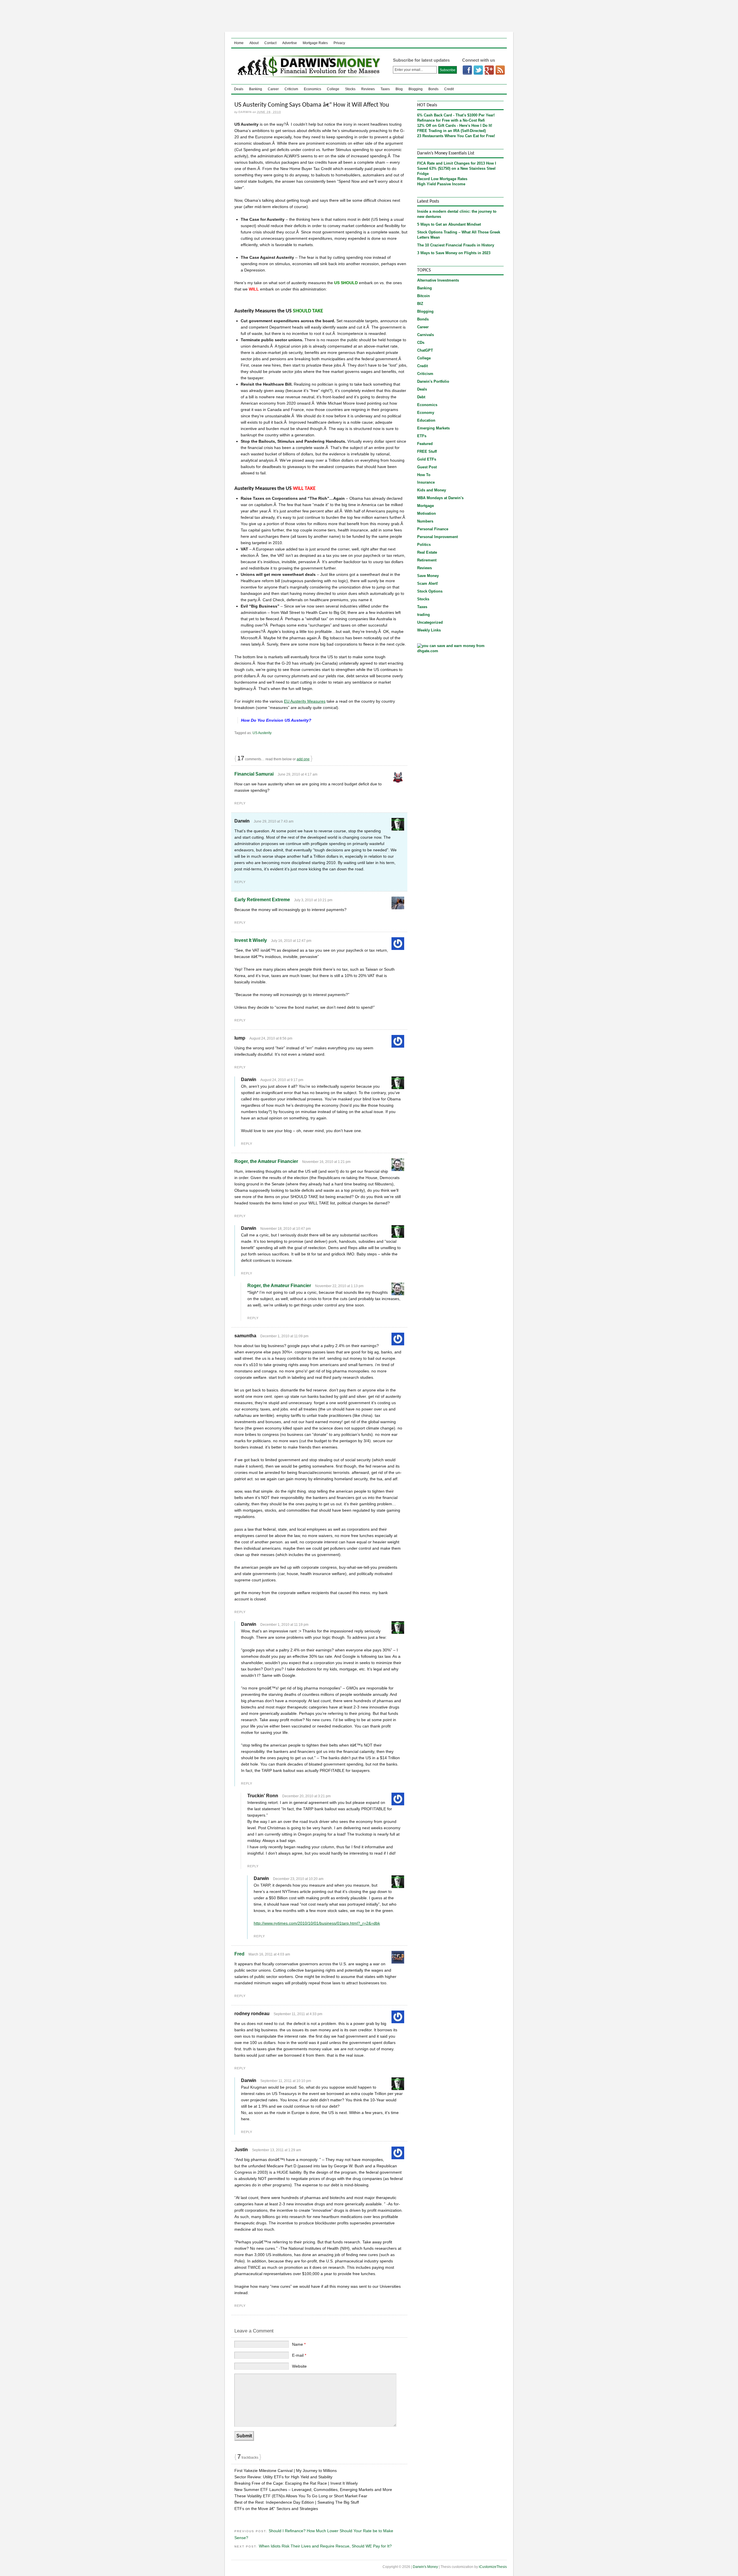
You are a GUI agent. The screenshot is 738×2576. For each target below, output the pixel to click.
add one (303, 759)
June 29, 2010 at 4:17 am (298, 774)
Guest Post (427, 467)
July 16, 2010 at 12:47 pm (291, 941)
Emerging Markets (433, 428)
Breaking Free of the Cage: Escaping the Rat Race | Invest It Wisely (296, 2483)
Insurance (426, 482)
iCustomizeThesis (493, 2567)
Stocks (350, 89)
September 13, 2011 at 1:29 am (276, 2150)
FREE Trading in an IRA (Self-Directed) (451, 131)
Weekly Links (429, 630)
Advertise (290, 43)
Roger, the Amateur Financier (266, 1161)
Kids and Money (432, 490)
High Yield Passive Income (441, 184)
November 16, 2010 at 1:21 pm (326, 1162)
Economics (312, 89)
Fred (239, 1954)
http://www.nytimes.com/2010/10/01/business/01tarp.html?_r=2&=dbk (317, 1923)
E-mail (299, 2355)
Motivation (427, 513)
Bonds (433, 89)
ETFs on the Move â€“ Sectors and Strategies (276, 2509)
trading (423, 615)
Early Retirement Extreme (262, 900)
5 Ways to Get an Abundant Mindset (449, 224)
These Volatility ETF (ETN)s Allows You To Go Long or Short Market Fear (301, 2496)
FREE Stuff (427, 451)
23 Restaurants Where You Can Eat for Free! (456, 136)
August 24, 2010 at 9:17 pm (282, 1080)
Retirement (427, 560)
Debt (421, 397)
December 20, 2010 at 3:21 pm (306, 1796)
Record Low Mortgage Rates (442, 179)
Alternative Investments (438, 280)
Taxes (385, 89)
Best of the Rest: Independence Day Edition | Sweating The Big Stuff (297, 2502)
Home (239, 43)
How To (424, 475)
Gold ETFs (427, 459)
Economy (426, 413)
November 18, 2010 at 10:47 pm (286, 1229)
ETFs (422, 436)
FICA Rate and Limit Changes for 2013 (451, 163)
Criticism (291, 89)
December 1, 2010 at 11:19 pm (284, 1625)
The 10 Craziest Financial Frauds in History (456, 245)
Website (299, 2366)
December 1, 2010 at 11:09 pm (284, 1336)
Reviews (368, 89)
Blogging (416, 89)
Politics (424, 545)
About (254, 43)
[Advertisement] (369, 16)
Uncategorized (430, 622)
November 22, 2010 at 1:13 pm (339, 1286)
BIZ (420, 304)
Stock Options (430, 591)
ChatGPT (425, 350)
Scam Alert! (428, 583)
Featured (425, 444)
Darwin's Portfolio (433, 381)
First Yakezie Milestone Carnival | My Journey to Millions (286, 2471)
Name (299, 2344)
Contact (270, 43)
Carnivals (426, 335)
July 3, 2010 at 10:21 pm (313, 900)
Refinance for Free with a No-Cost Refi (451, 120)
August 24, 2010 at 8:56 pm (271, 1038)
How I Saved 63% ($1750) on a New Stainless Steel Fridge (457, 168)
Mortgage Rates (315, 43)
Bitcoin (423, 296)
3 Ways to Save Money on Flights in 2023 (454, 253)
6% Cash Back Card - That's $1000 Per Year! (456, 115)
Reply (240, 803)
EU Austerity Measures (305, 701)
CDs (421, 343)
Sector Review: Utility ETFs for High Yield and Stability (283, 2477)
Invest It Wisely (251, 940)
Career (273, 89)
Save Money (428, 576)
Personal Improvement (437, 537)
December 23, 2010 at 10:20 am (298, 1879)
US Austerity (262, 733)
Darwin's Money (307, 66)
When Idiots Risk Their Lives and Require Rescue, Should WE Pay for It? (325, 2546)
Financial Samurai (254, 774)
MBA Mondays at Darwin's (440, 498)
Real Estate (427, 552)
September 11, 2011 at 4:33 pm (298, 2014)
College (333, 89)
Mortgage (426, 506)
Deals (239, 89)
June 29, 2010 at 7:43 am (274, 821)
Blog (399, 89)
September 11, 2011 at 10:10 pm (286, 2081)
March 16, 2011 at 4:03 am (269, 1954)
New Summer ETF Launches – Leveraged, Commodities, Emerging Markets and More (313, 2490)
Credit (449, 89)
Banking (256, 89)
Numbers (425, 521)
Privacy (339, 43)
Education (426, 420)
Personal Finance (433, 529)
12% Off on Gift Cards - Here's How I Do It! (455, 126)
